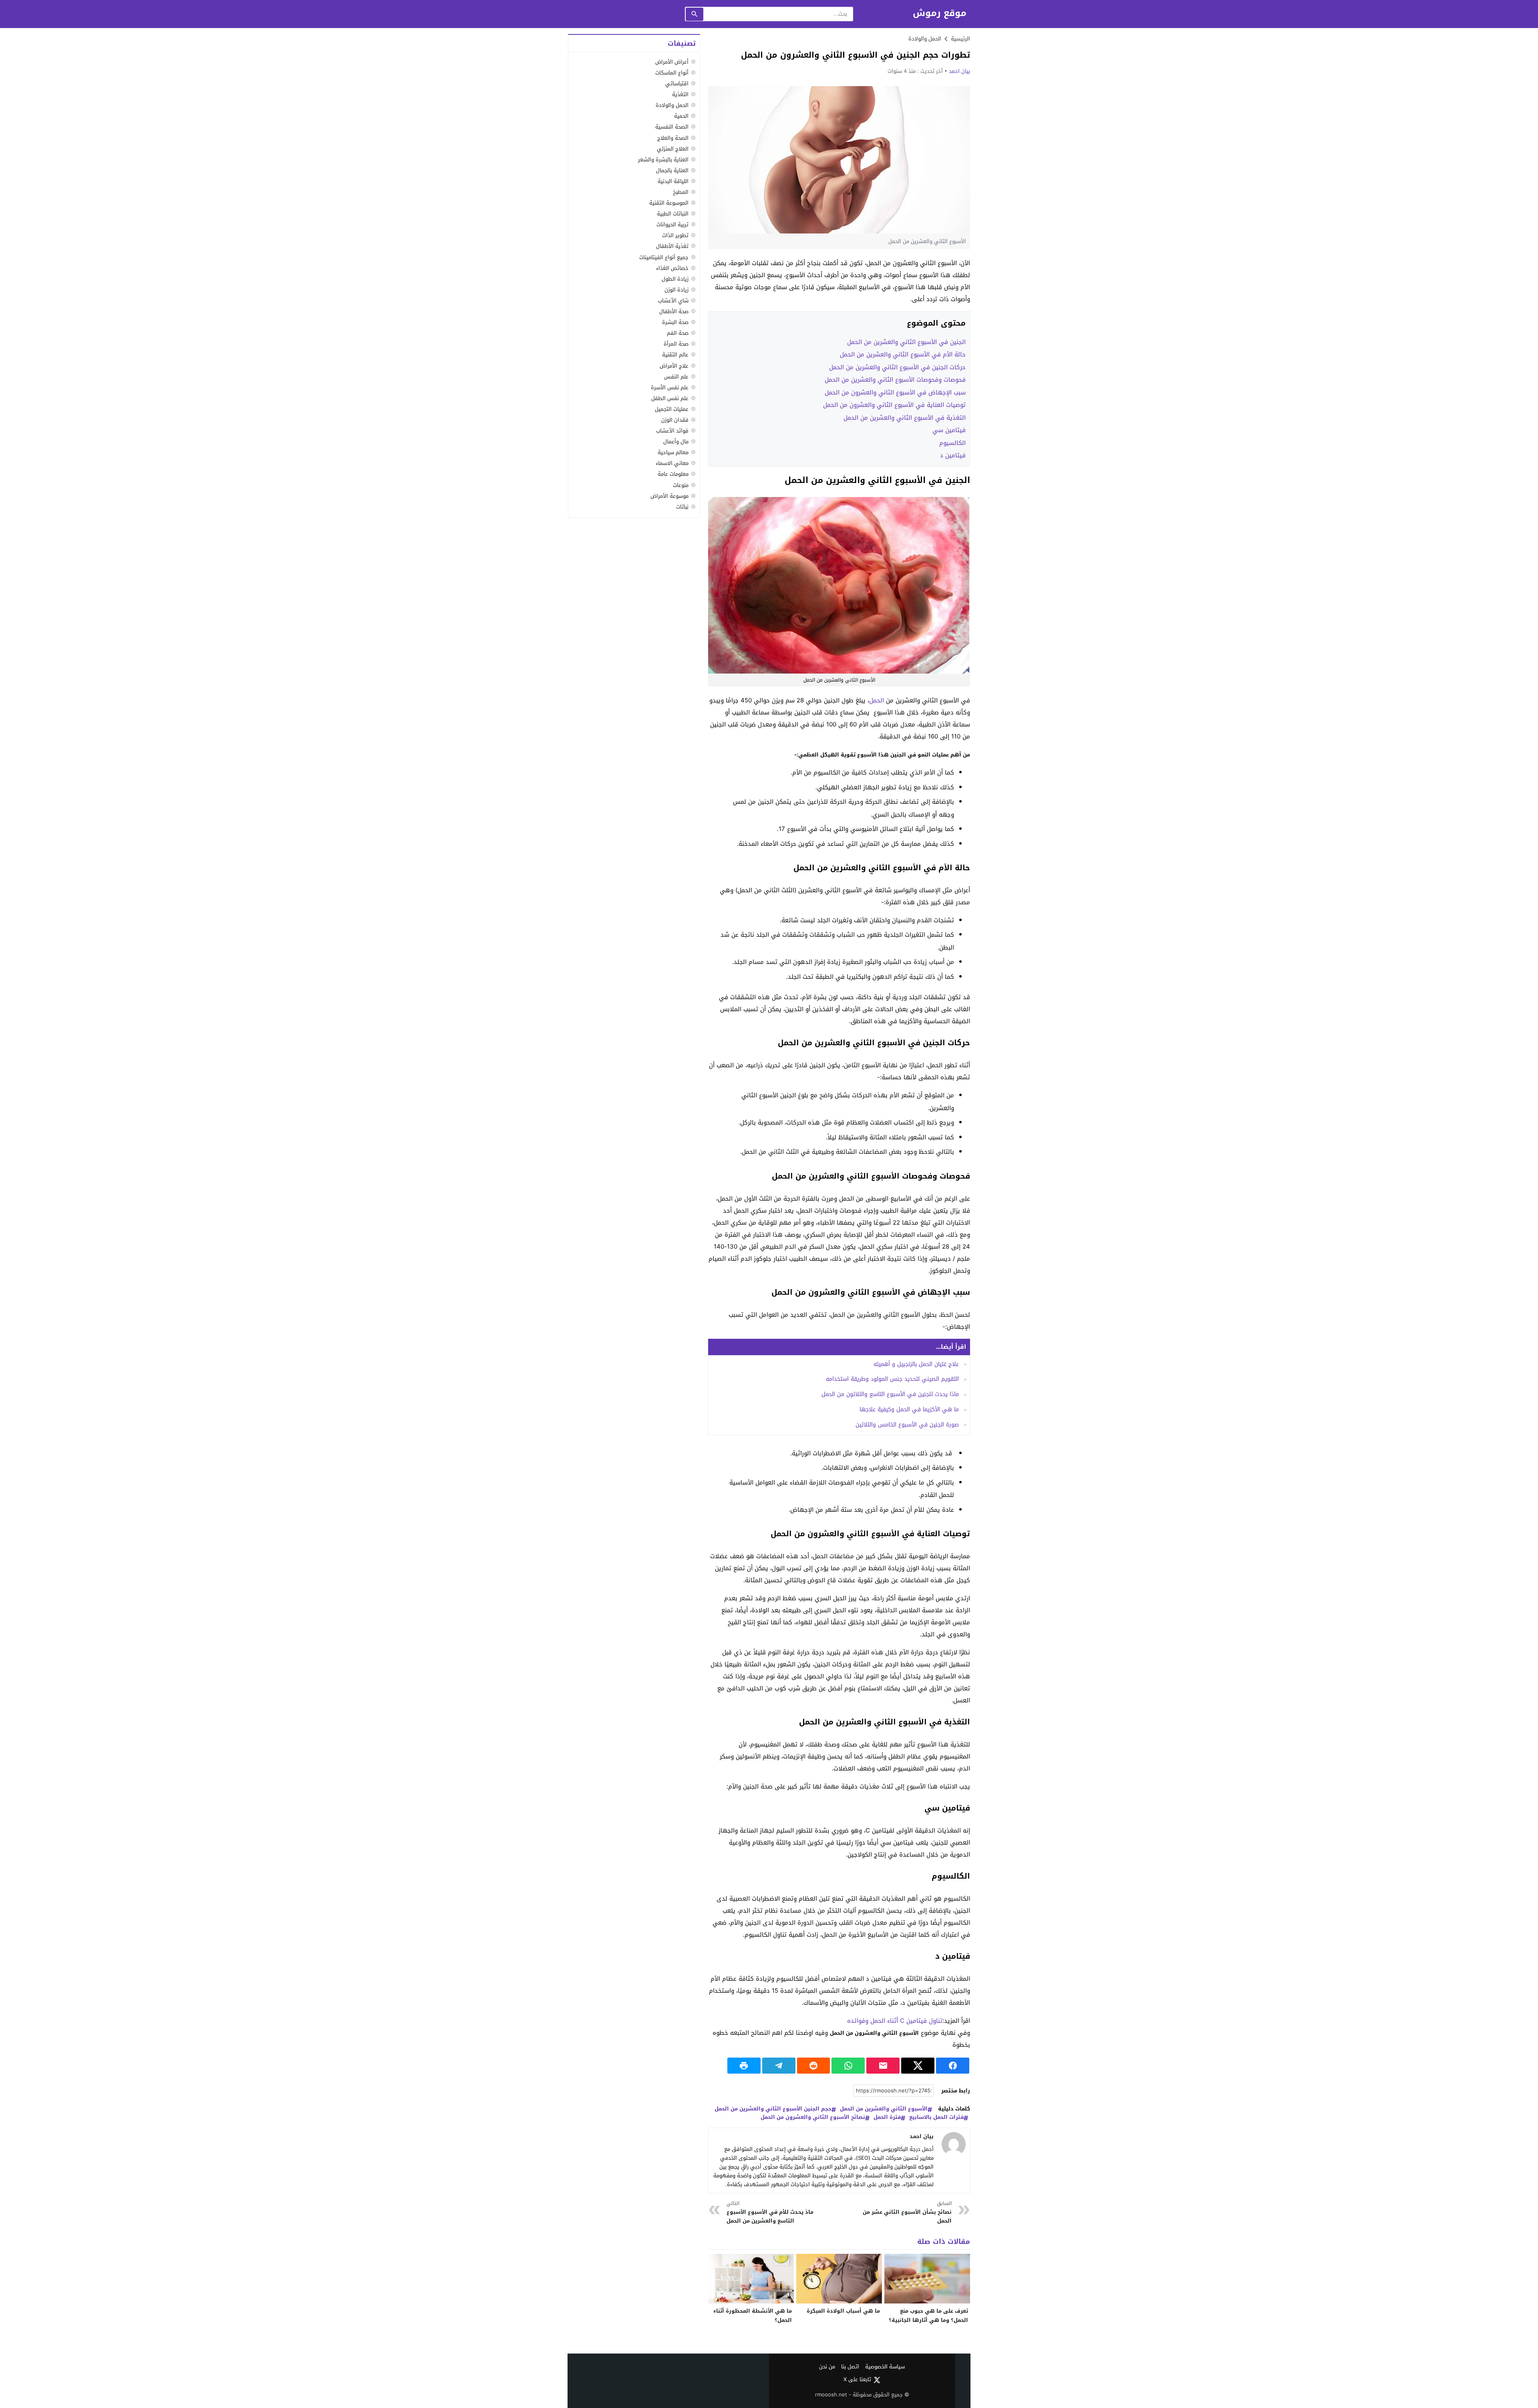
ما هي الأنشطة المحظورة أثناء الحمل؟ (753, 2315)
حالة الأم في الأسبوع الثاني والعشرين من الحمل (903, 354)
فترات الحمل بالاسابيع (936, 2117)
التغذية (680, 94)
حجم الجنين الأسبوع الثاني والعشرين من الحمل (773, 2109)
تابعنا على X (857, 2380)
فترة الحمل (887, 2117)
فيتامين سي (949, 430)
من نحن (827, 2367)
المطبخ (681, 192)
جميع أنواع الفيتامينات (664, 257)
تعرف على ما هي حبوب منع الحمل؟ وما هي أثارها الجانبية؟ (928, 2315)
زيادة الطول (675, 279)
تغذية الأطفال (672, 246)
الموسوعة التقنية (669, 203)
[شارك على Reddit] (814, 2066)
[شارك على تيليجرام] (779, 2066)
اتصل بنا (850, 2367)
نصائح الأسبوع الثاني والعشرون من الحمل (813, 2117)
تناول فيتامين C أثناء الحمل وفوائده (895, 2021)
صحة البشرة (675, 322)
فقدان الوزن (675, 420)
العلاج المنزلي (673, 149)
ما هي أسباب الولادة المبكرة (843, 2311)
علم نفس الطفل (670, 398)
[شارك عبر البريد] (883, 2066)
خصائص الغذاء (672, 268)
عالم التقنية (675, 355)
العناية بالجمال (672, 170)
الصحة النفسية (672, 127)
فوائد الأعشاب (672, 431)
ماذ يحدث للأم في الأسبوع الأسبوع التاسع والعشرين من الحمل (770, 2212)
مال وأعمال (676, 442)
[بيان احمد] (954, 2144)
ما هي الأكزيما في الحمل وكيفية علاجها (909, 1409)
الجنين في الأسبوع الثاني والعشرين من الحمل (906, 342)
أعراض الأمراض (672, 62)
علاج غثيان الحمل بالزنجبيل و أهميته (916, 1364)
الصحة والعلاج (673, 138)
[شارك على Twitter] (918, 2066)
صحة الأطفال (674, 311)
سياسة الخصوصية (885, 2367)
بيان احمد (959, 71)
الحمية (681, 116)
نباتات (682, 507)
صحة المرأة (676, 344)
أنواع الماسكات (672, 73)
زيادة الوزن (676, 290)
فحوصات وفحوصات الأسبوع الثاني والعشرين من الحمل (895, 380)
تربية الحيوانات (672, 224)
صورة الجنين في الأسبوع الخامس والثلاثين (907, 1425)
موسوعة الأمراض (669, 496)
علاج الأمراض (674, 366)
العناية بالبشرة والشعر (663, 160)
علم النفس (676, 377)
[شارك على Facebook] (953, 2066)
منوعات (681, 485)
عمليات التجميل (672, 409)
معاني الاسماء (672, 463)
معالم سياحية (673, 452)
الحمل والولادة (925, 39)
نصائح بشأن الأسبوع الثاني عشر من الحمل (907, 2212)
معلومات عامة (673, 474)
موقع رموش (940, 13)
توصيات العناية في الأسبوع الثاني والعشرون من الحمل (894, 405)
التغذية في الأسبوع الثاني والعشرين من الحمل (905, 418)
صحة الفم (678, 333)
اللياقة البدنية (673, 181)
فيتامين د (953, 455)
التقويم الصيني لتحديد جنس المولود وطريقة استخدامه (892, 1379)
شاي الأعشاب (673, 301)
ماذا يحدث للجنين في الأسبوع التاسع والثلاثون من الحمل (890, 1394)
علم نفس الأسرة (670, 387)
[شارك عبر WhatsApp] (848, 2066)
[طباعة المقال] (744, 2066)
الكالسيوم (952, 443)
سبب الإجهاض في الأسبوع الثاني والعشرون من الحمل (895, 392)
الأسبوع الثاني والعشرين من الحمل (884, 2109)
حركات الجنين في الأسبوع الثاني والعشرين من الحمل (897, 367)
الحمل (877, 700)
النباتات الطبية (673, 214)
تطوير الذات (675, 235)
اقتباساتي (677, 83)
